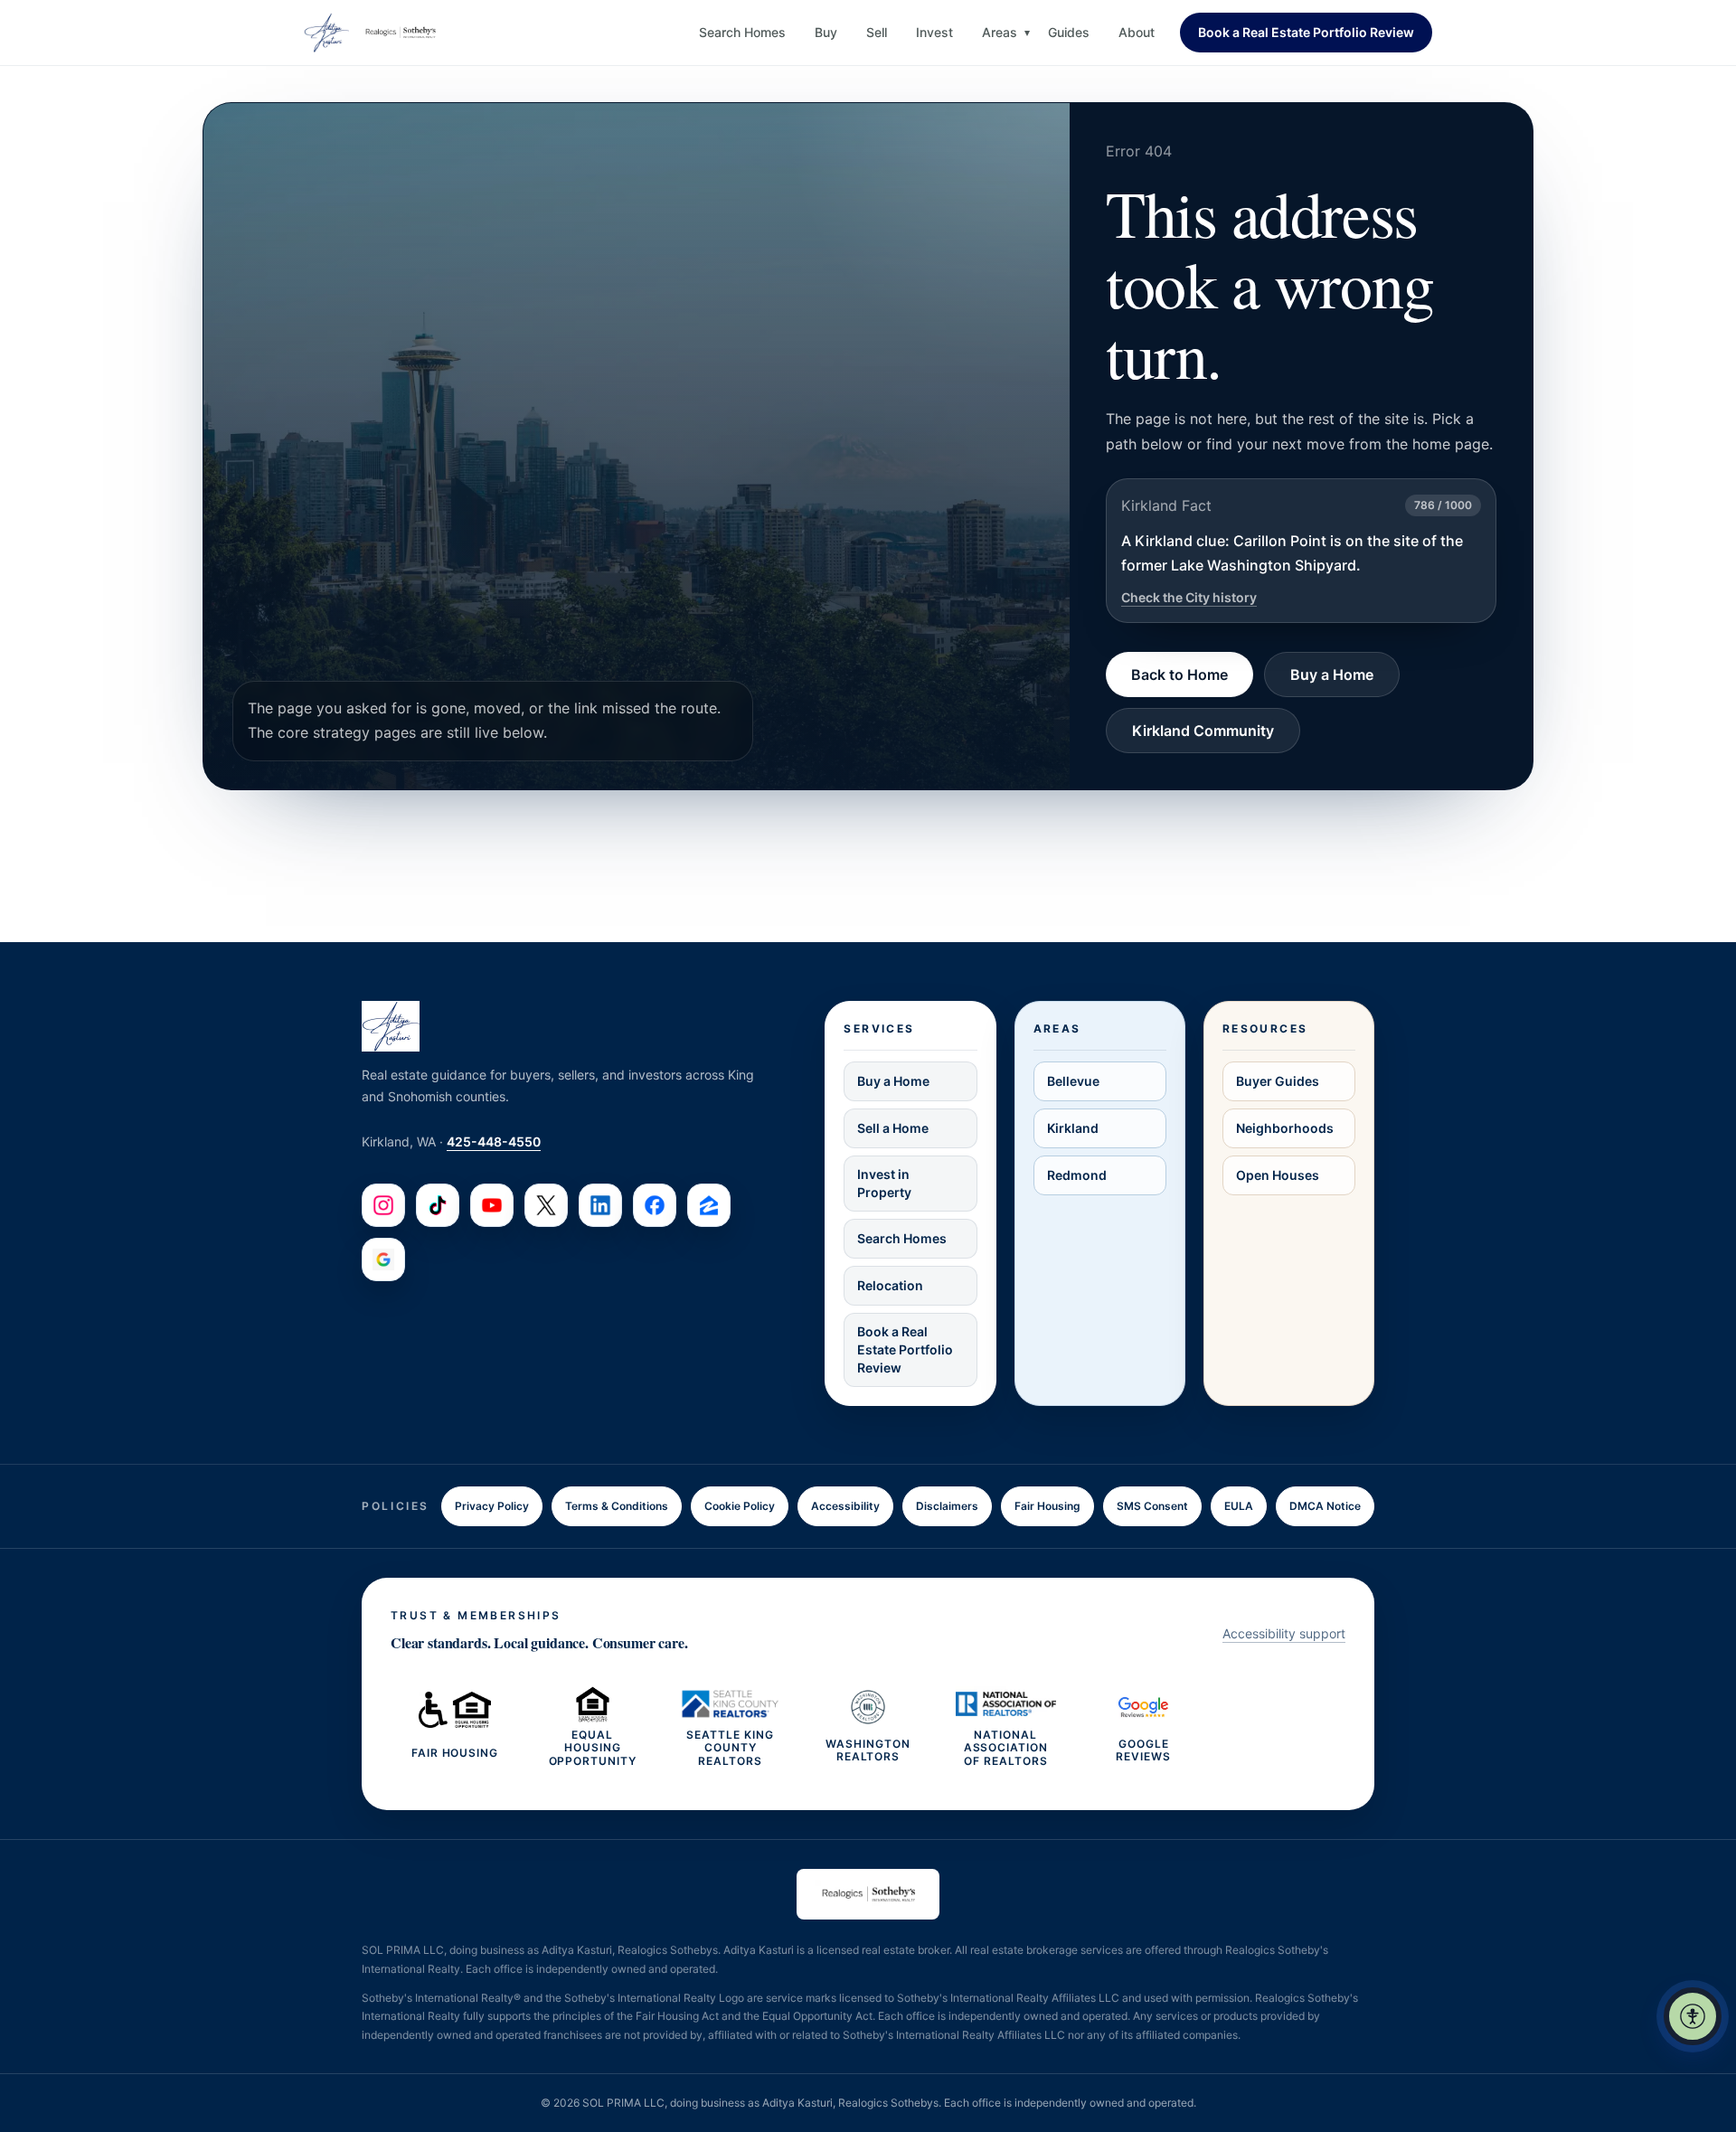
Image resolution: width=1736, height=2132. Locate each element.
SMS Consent (1152, 1506)
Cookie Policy (740, 1506)
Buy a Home (1332, 675)
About (1137, 32)
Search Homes (742, 32)
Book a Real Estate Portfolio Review (1306, 32)
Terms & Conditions (617, 1506)
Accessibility (845, 1506)
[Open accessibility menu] (1693, 2016)
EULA (1239, 1506)
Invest (934, 32)
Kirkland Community (1203, 731)
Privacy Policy (492, 1506)
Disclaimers (947, 1506)
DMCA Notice (1325, 1506)
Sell (877, 32)
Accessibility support (1284, 1633)
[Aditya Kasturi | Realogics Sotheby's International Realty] (372, 33)
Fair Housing (1047, 1506)
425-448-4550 (494, 1141)
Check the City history (1189, 597)
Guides (1069, 32)
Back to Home (1179, 675)
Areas (1000, 32)
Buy (826, 32)
